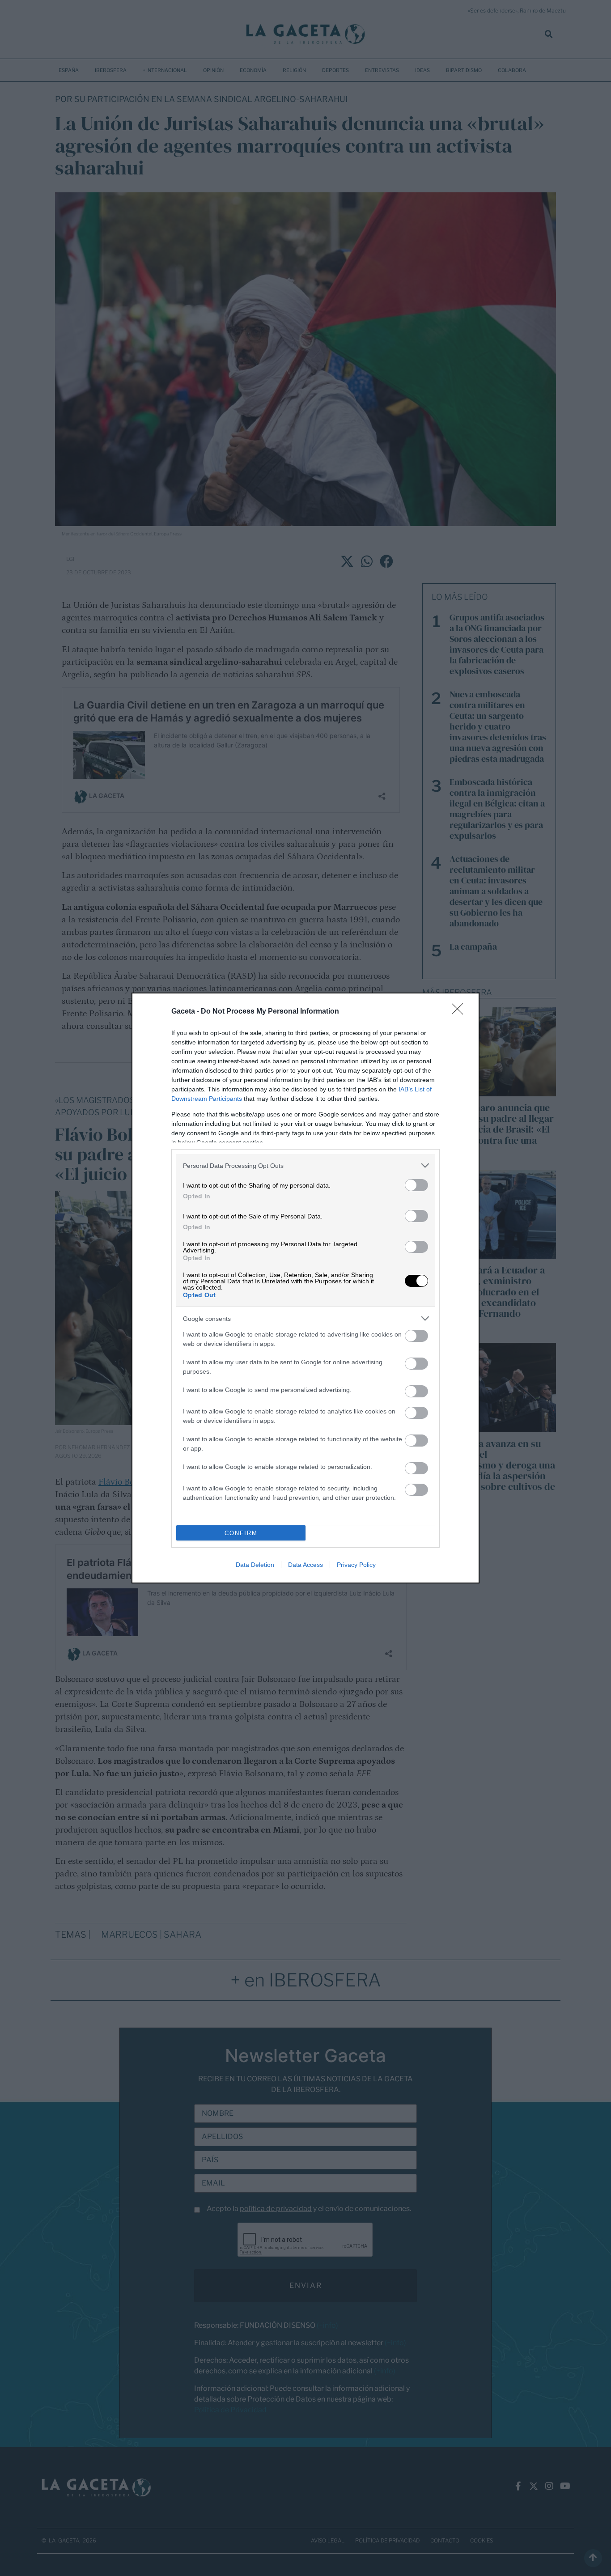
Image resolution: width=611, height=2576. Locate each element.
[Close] (460, 1012)
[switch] (416, 1185)
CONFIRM (241, 1533)
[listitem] (305, 1165)
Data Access (305, 1565)
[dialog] (305, 1288)
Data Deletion (255, 1565)
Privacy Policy (356, 1565)
